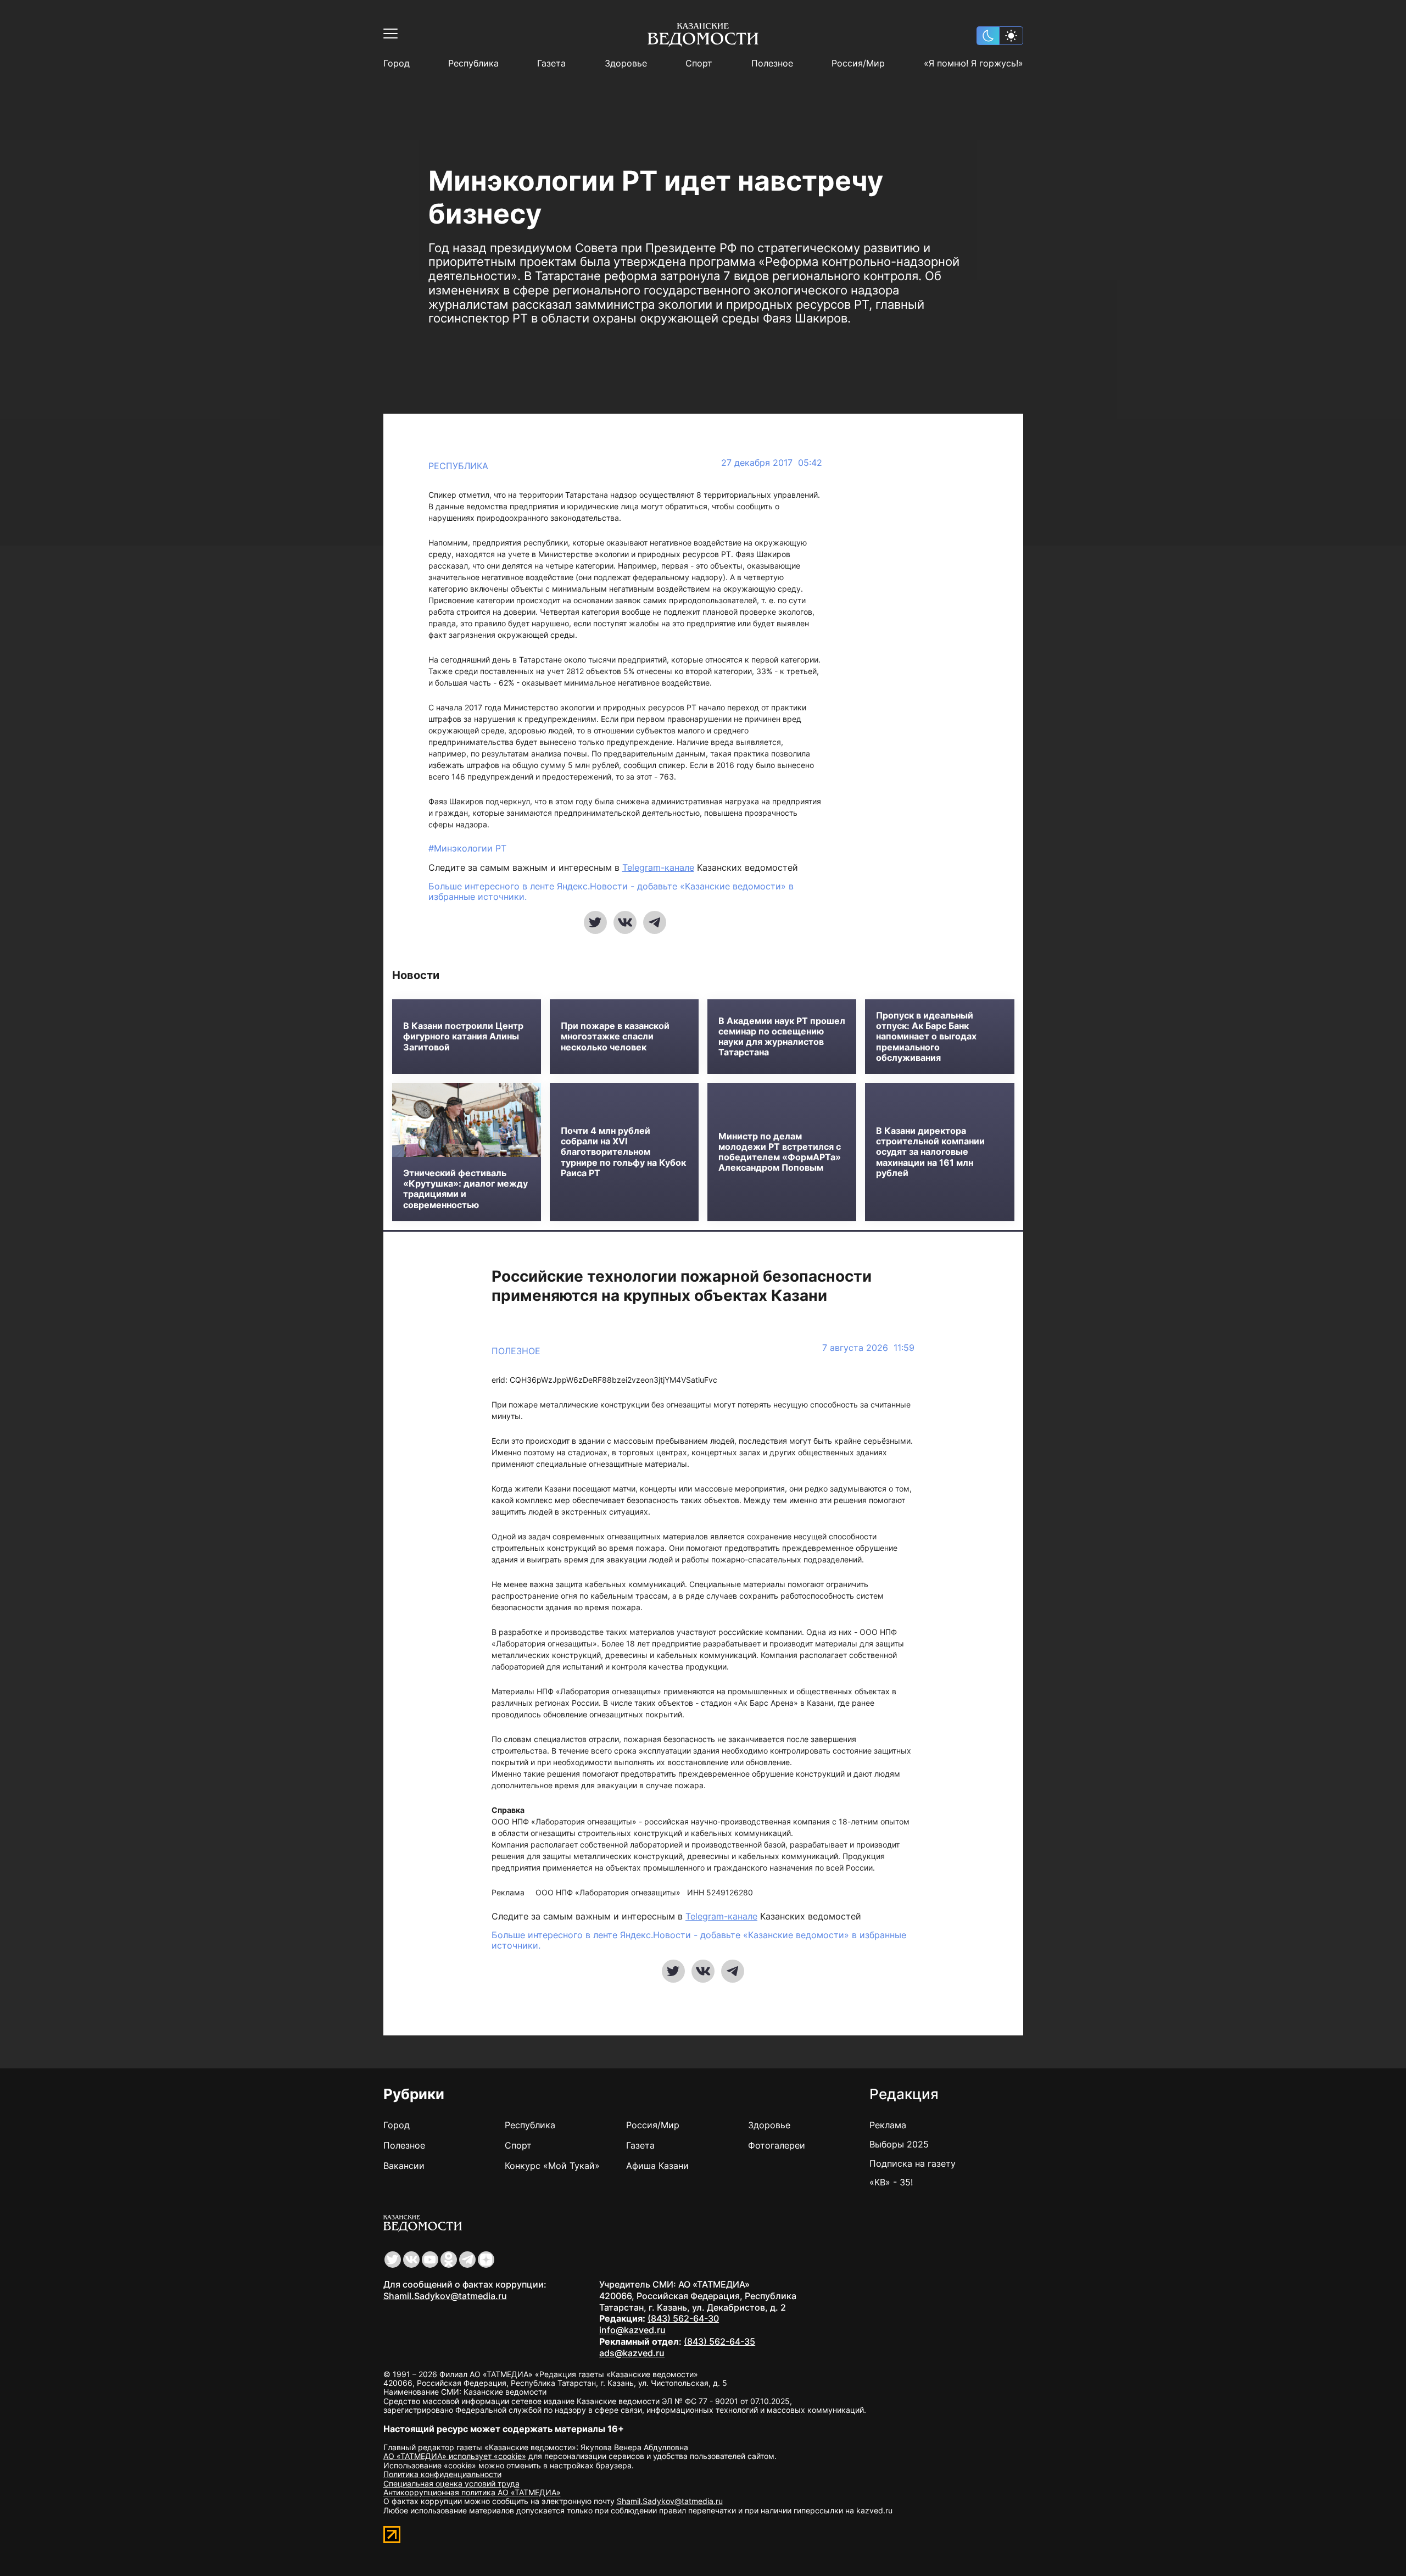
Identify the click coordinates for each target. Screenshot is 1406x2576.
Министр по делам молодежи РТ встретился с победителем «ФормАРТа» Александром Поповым (780, 1152)
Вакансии (404, 2166)
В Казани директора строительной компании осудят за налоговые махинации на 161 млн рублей (930, 1152)
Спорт (699, 63)
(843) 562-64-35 (719, 2341)
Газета (551, 63)
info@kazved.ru (632, 2330)
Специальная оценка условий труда (451, 2483)
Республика (473, 63)
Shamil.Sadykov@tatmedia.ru (445, 2296)
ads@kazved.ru (632, 2353)
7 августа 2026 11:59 (868, 1348)
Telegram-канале (658, 867)
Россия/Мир (858, 63)
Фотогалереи (777, 2145)
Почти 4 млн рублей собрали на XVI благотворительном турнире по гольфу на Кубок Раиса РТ (623, 1152)
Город (397, 63)
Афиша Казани (657, 2166)
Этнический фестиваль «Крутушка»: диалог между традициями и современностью (465, 1189)
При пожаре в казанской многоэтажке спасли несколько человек (615, 1036)
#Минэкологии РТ (467, 848)
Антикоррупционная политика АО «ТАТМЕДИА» (472, 2492)
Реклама (888, 2125)
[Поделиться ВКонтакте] (625, 922)
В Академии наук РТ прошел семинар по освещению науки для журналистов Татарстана (782, 1037)
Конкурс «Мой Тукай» (552, 2166)
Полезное (772, 63)
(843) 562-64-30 (683, 2318)
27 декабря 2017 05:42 (772, 463)
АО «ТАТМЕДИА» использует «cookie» (455, 2456)
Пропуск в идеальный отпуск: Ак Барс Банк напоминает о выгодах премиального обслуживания (926, 1037)
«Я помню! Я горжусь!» (973, 63)
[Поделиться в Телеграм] (655, 922)
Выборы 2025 (899, 2144)
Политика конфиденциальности (442, 2474)
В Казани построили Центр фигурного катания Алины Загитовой (463, 1036)
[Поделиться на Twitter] (595, 922)
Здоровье (626, 63)
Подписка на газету (913, 2163)
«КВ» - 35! (891, 2182)
